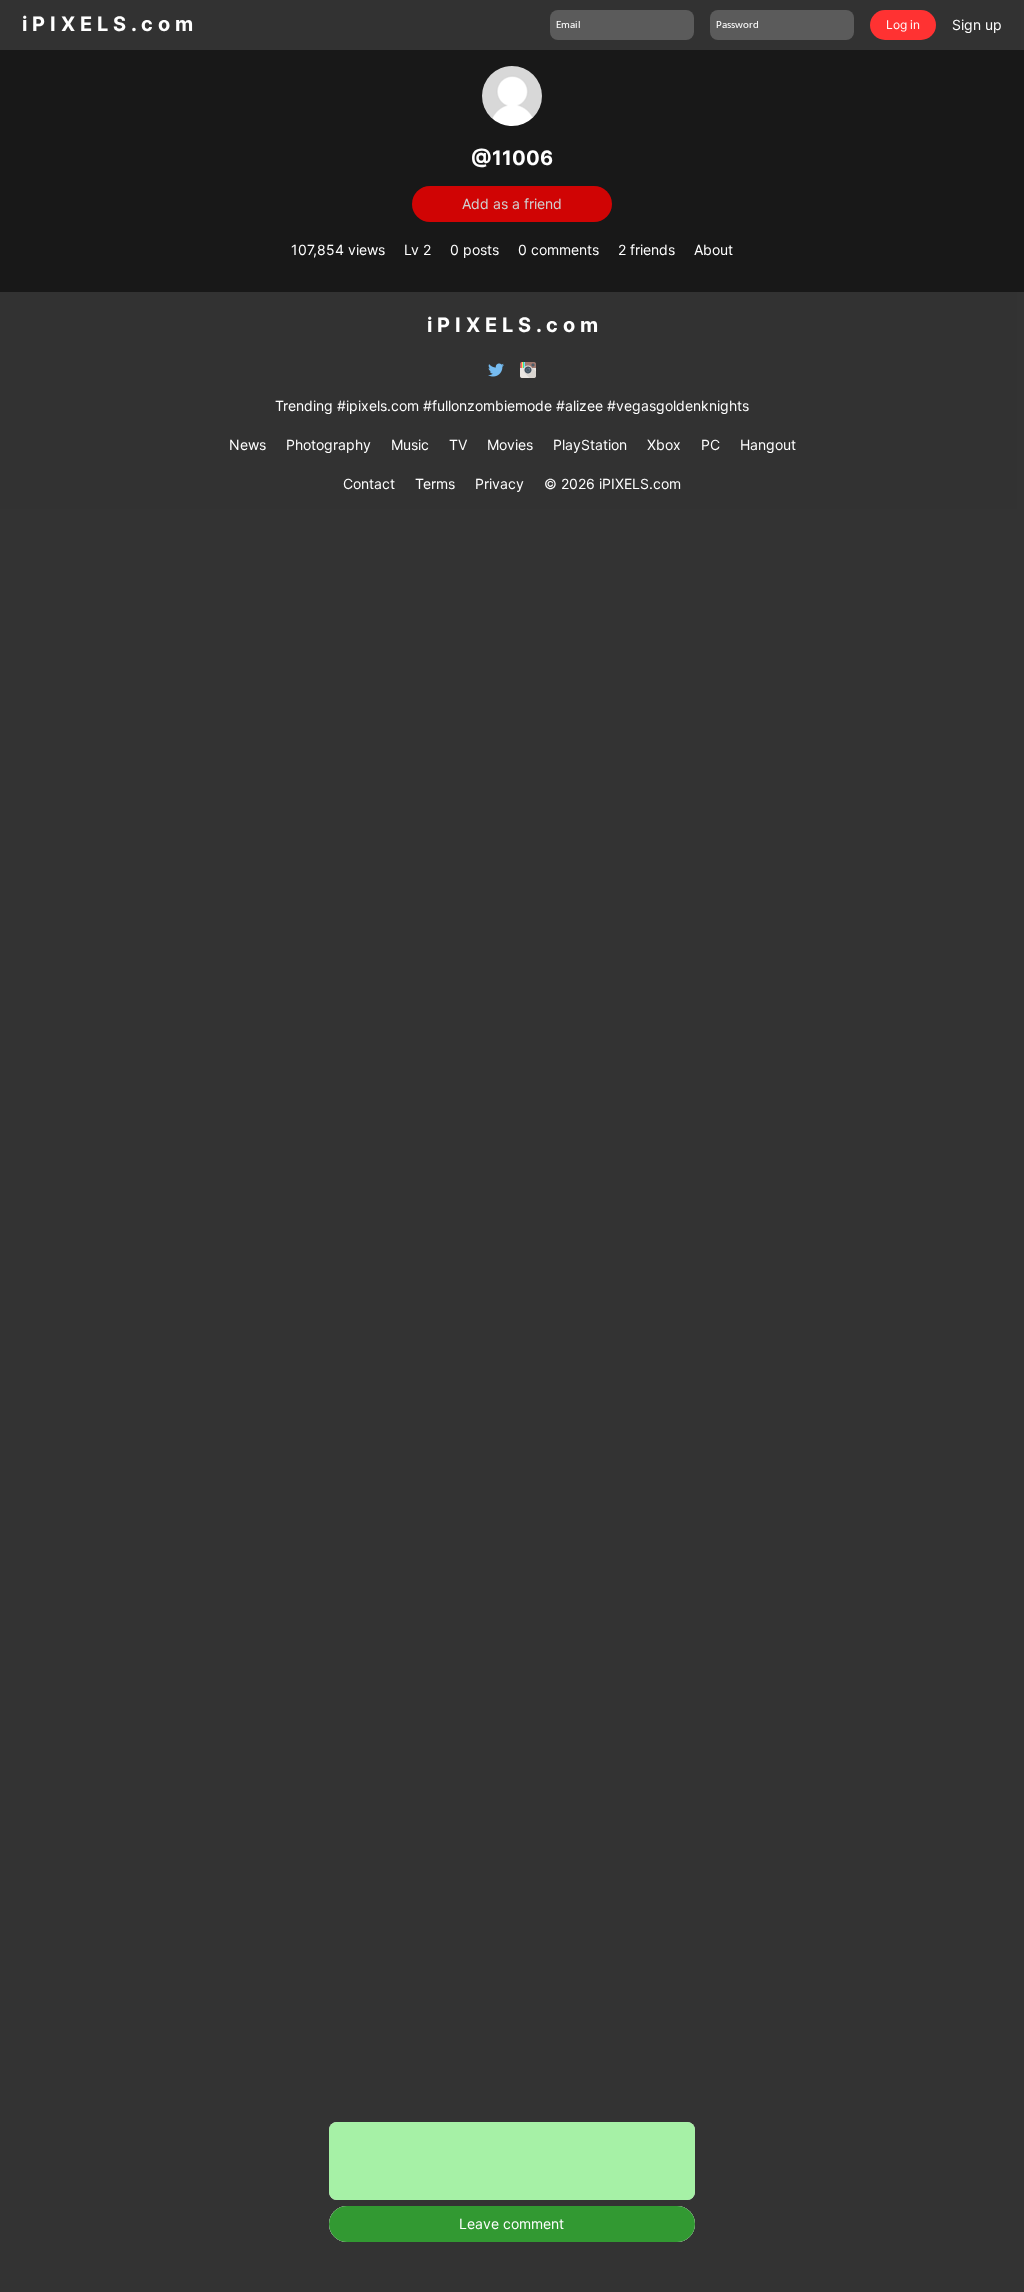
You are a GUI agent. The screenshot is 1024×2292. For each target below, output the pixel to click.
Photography (328, 444)
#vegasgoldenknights (678, 405)
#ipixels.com (378, 405)
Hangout (768, 444)
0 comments (558, 249)
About (713, 249)
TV (458, 444)
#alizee (579, 405)
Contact (369, 483)
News (247, 444)
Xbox (664, 444)
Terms (435, 483)
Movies (510, 444)
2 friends (646, 249)
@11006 (512, 158)
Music (410, 444)
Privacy (499, 483)
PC (710, 444)
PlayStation (590, 444)
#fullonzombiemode (487, 405)
